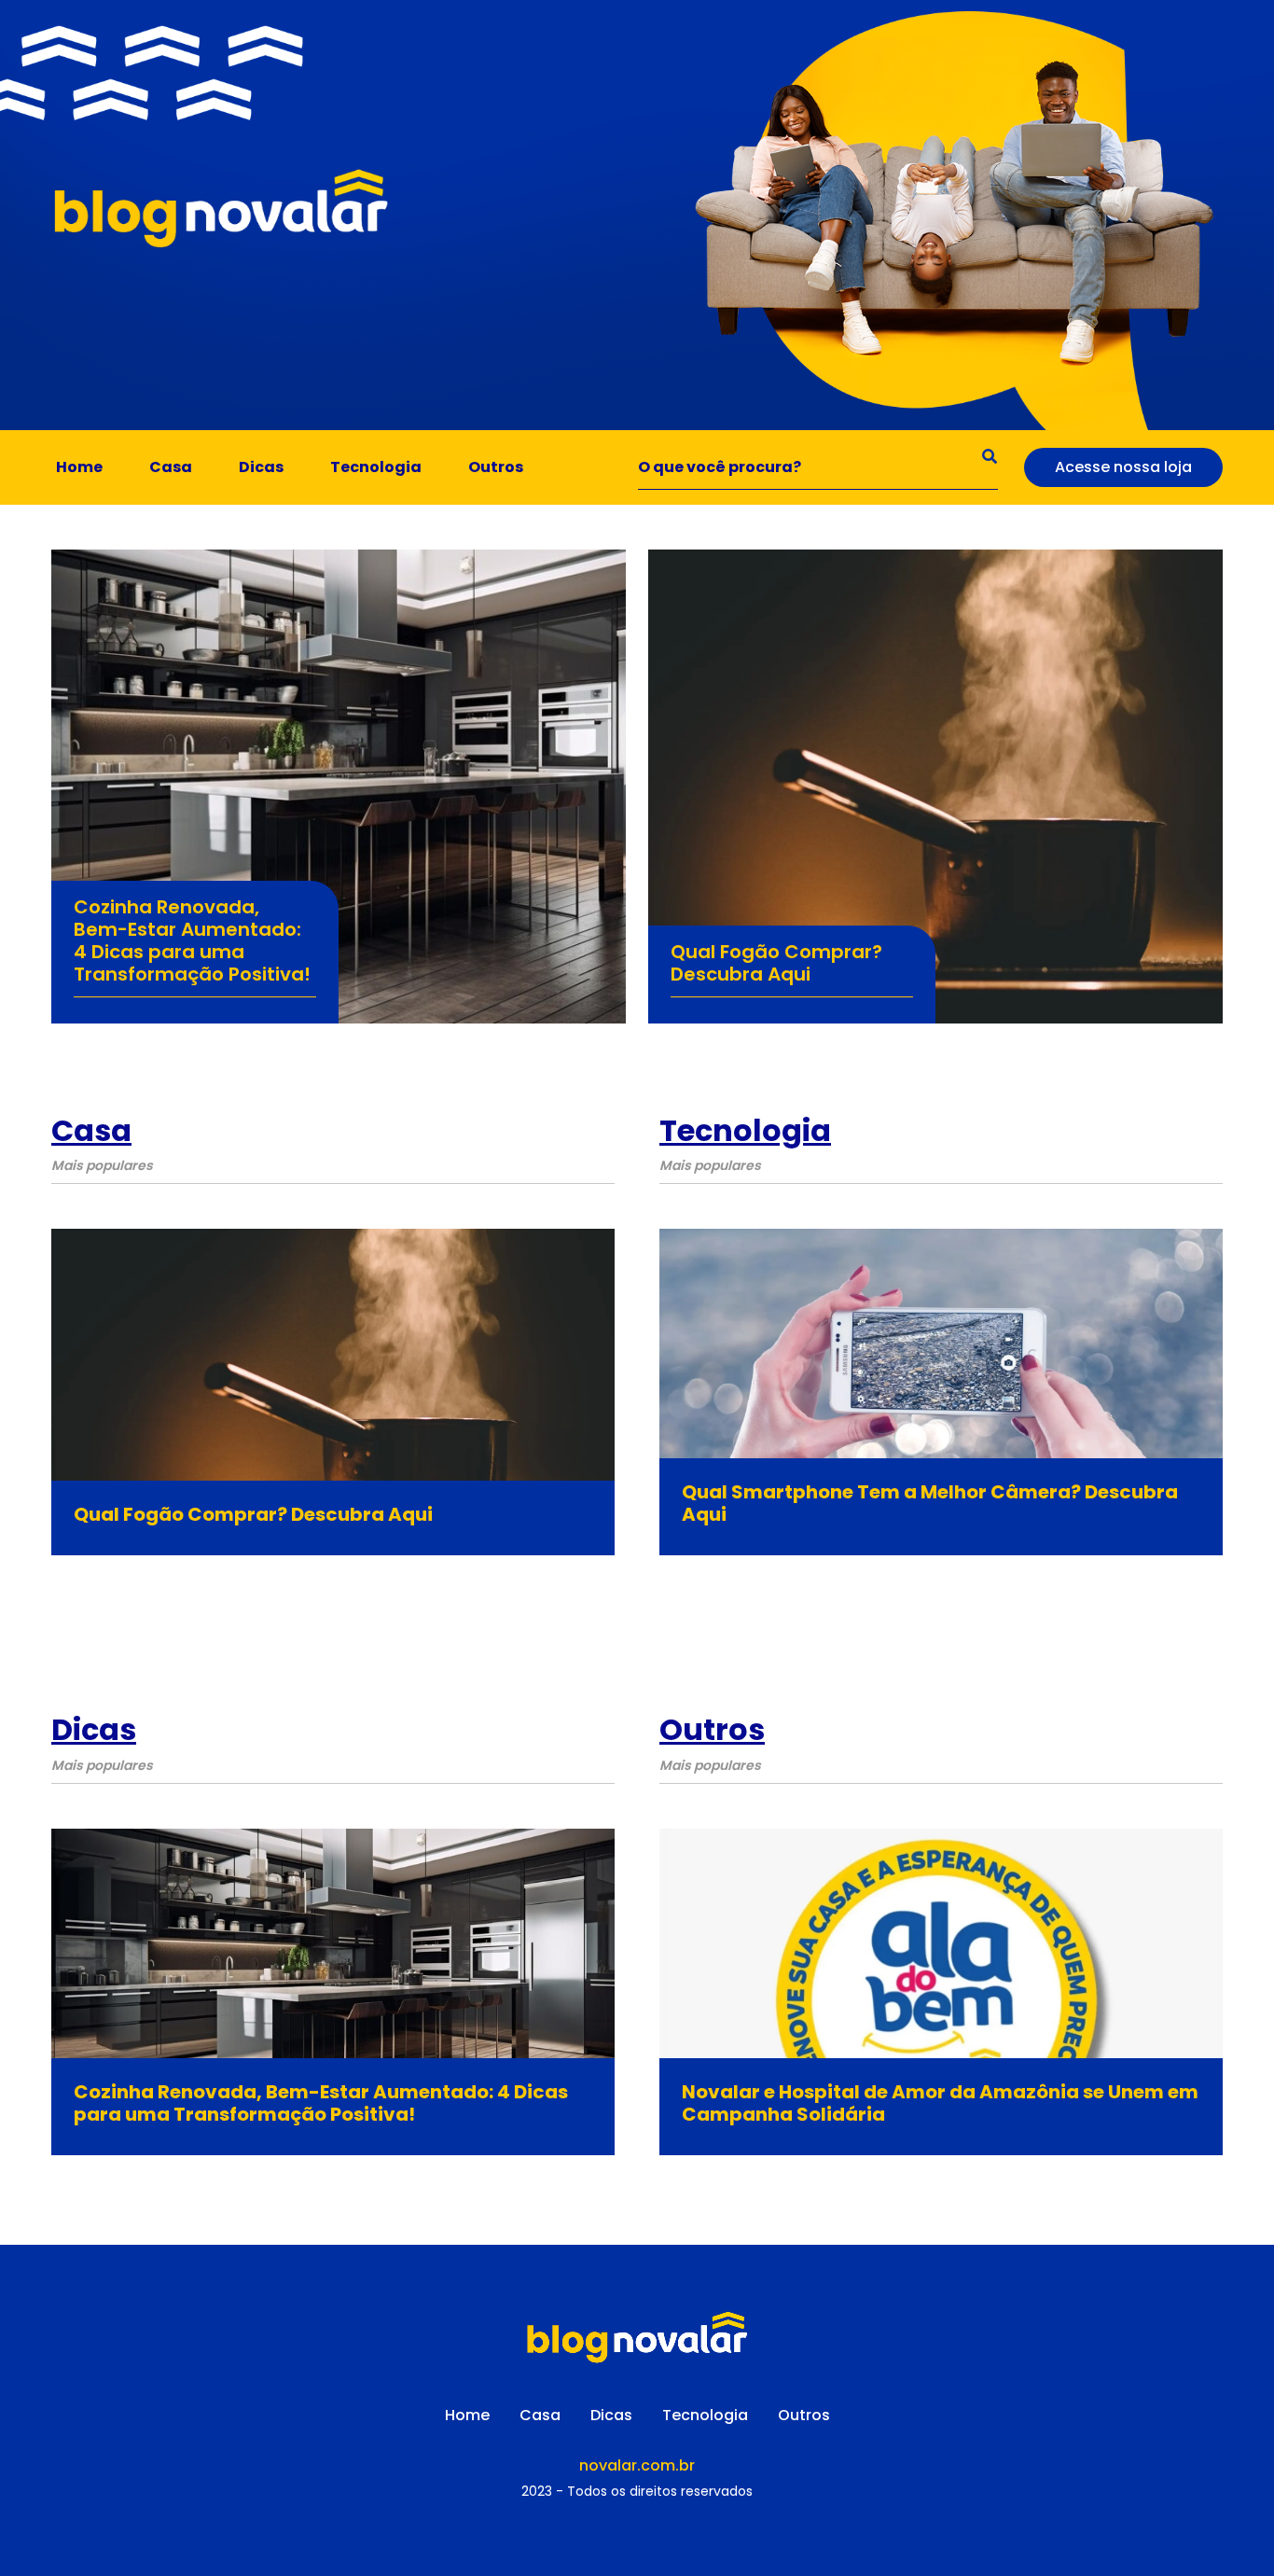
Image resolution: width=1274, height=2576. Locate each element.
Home (79, 467)
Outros (496, 467)
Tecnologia (376, 467)
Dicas (261, 467)
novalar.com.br (637, 2465)
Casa (171, 467)
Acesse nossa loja (1123, 467)
